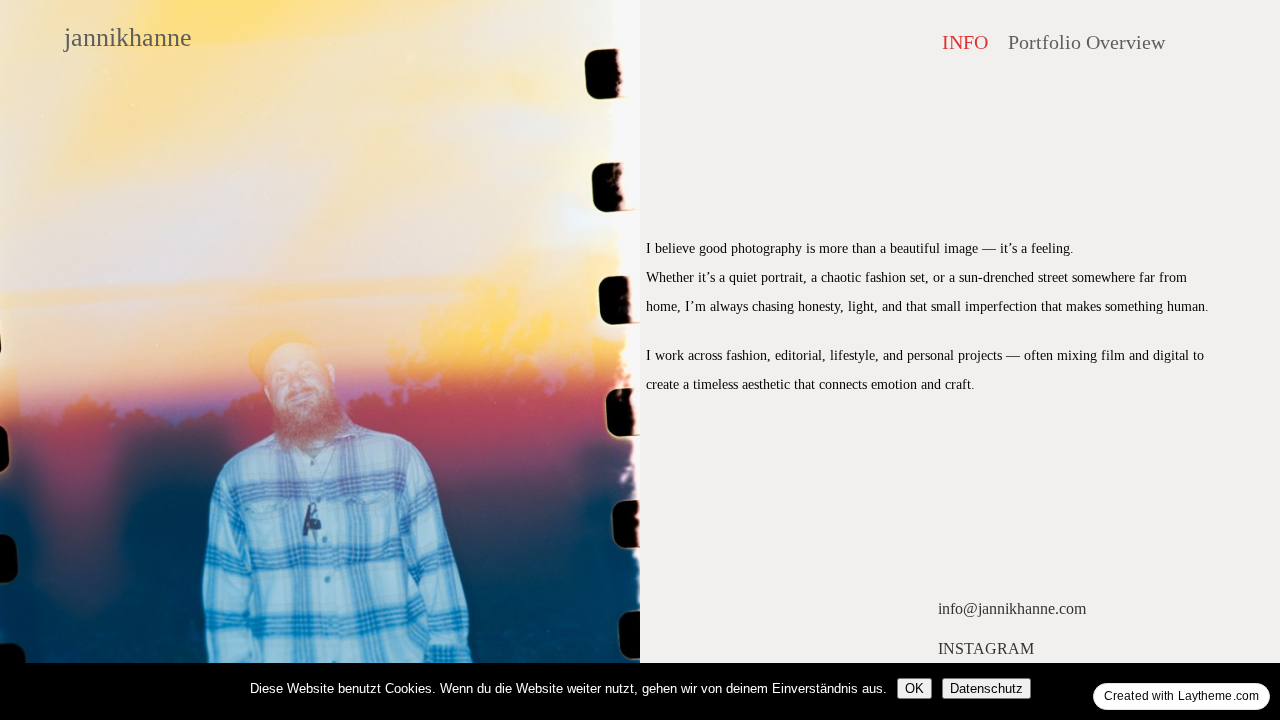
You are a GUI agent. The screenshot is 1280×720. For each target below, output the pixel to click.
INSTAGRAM (986, 648)
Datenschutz (986, 688)
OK (914, 688)
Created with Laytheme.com (1181, 696)
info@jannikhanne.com (1012, 608)
